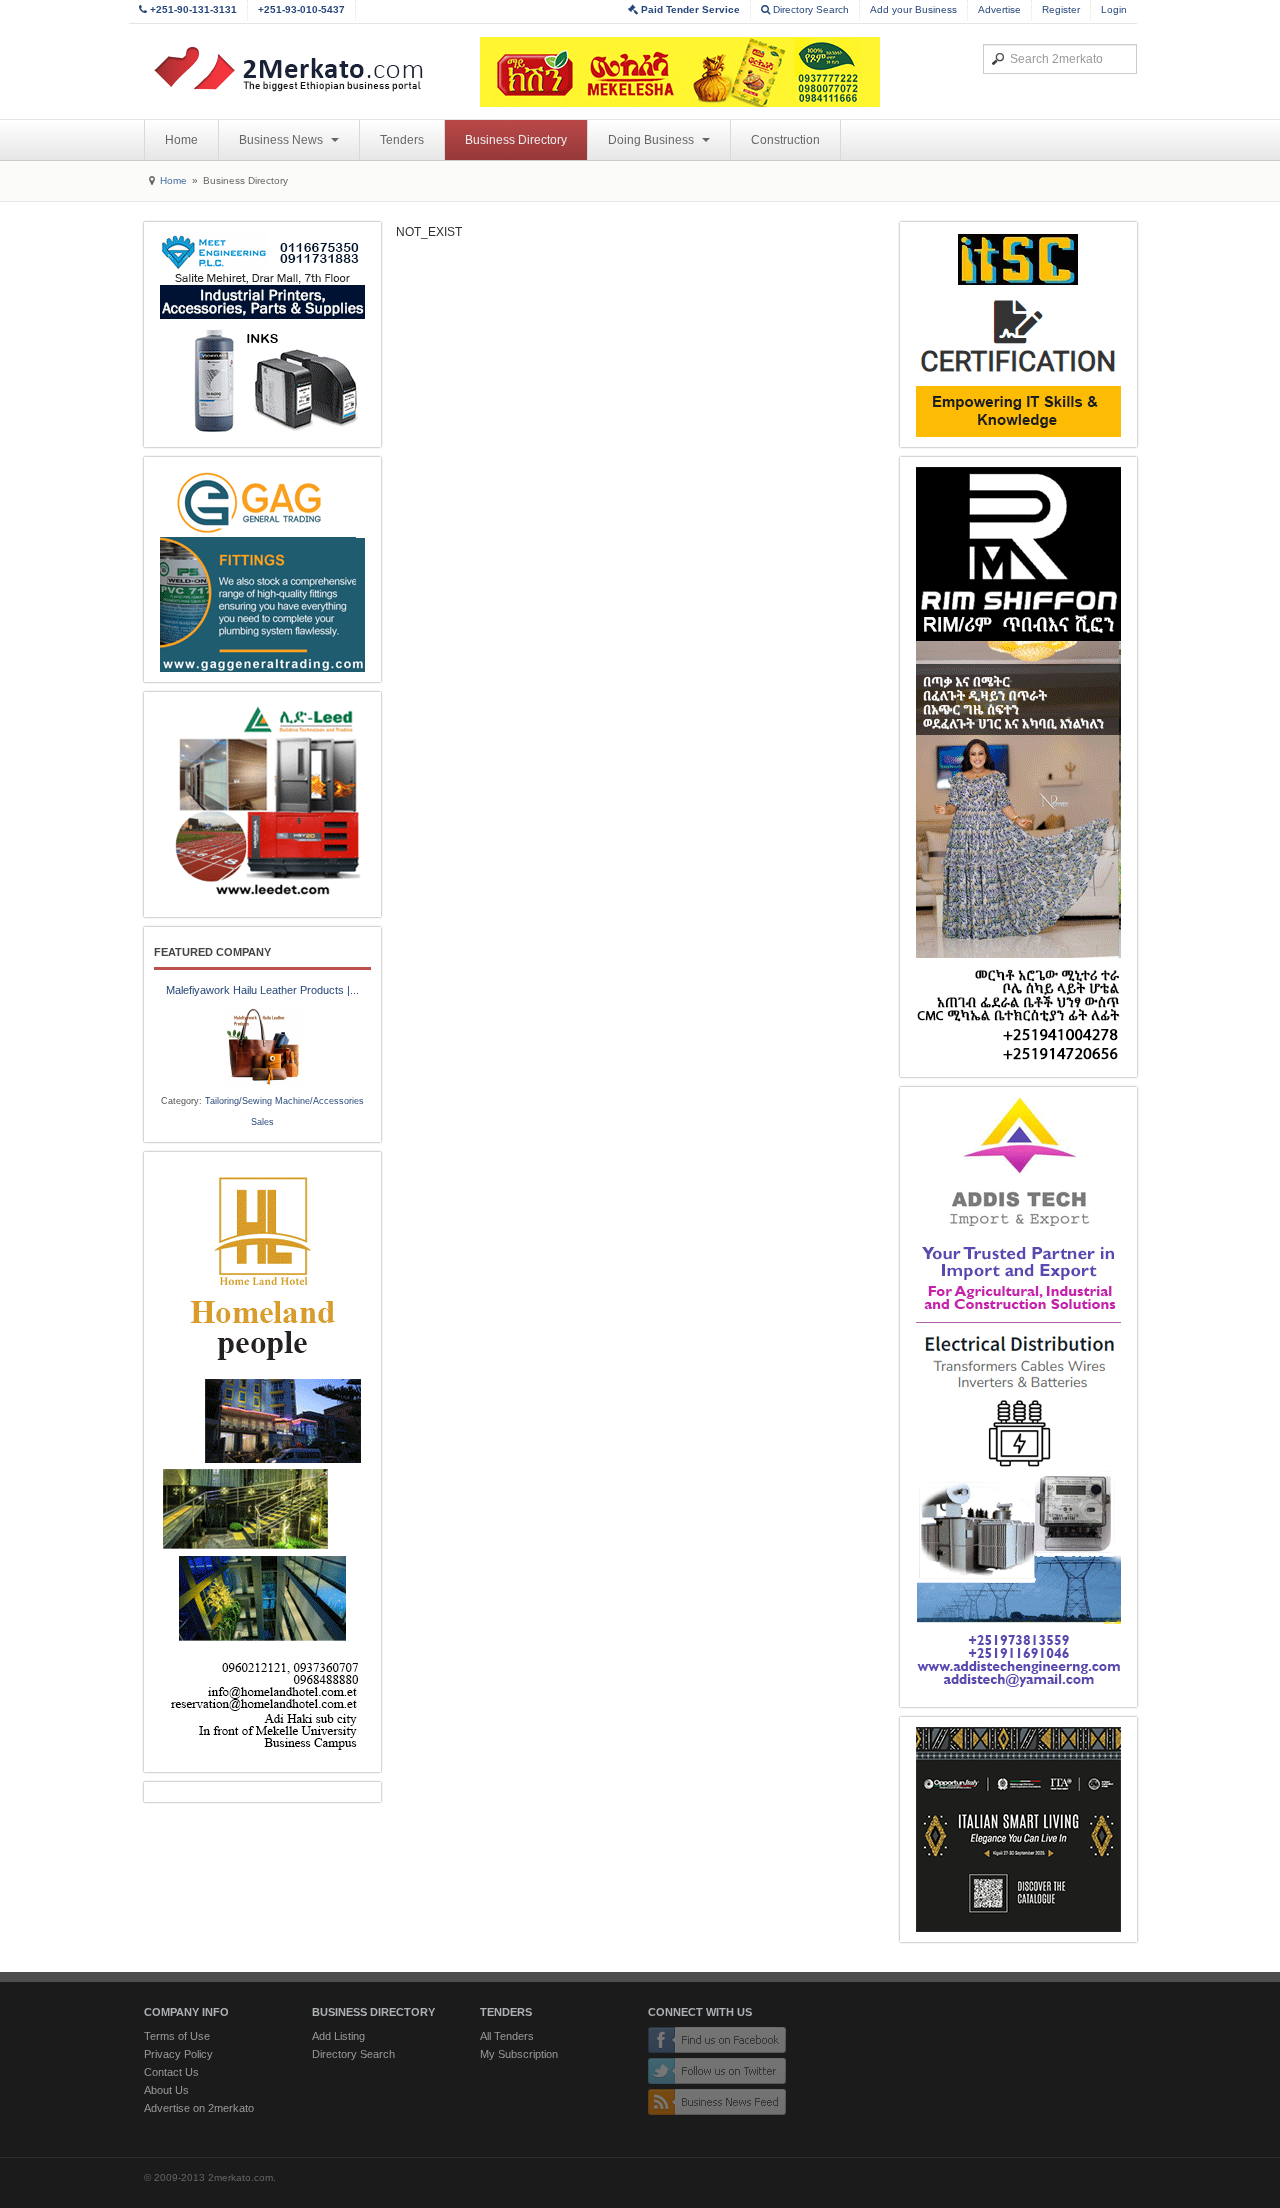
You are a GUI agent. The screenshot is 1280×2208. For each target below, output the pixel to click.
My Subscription (519, 2054)
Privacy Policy (178, 2054)
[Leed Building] (262, 804)
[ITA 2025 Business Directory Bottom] (1018, 1829)
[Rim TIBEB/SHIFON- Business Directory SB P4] (1018, 767)
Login (1114, 9)
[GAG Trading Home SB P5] (262, 569)
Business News (282, 140)
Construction (785, 140)
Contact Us (171, 2072)
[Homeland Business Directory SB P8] (262, 1462)
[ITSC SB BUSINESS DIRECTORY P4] (1018, 334)
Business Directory (516, 140)
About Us (166, 2090)
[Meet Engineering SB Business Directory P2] (262, 334)
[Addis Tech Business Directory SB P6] (1018, 1397)
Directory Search (809, 9)
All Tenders (507, 2036)
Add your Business (913, 9)
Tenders (402, 140)
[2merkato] (301, 69)
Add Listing (338, 2036)
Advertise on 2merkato (199, 2108)
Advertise (999, 9)
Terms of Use (177, 2036)
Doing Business (652, 140)
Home (181, 140)
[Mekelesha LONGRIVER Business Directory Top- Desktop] (680, 72)
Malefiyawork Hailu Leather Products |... (262, 990)
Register (1061, 9)
